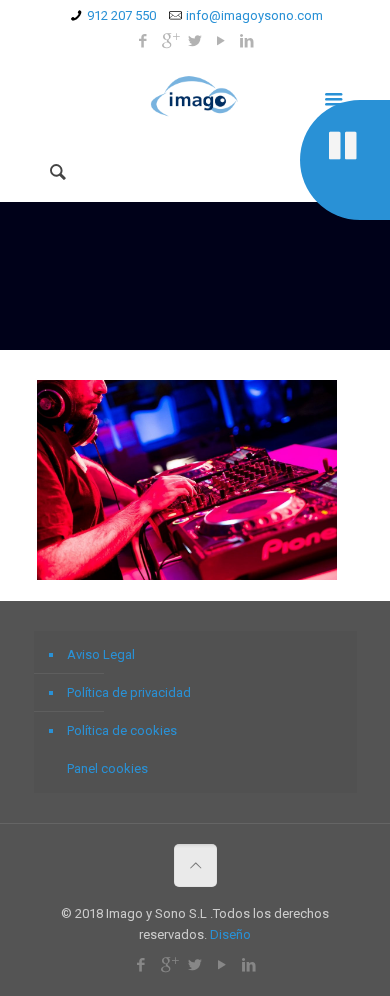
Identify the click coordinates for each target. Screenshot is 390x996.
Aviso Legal (101, 654)
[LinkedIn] (247, 41)
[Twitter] (195, 41)
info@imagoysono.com (254, 15)
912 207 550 (121, 15)
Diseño (230, 934)
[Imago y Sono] (195, 97)
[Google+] (169, 41)
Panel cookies (107, 768)
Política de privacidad (129, 692)
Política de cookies (122, 730)
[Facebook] (143, 41)
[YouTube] (221, 41)
